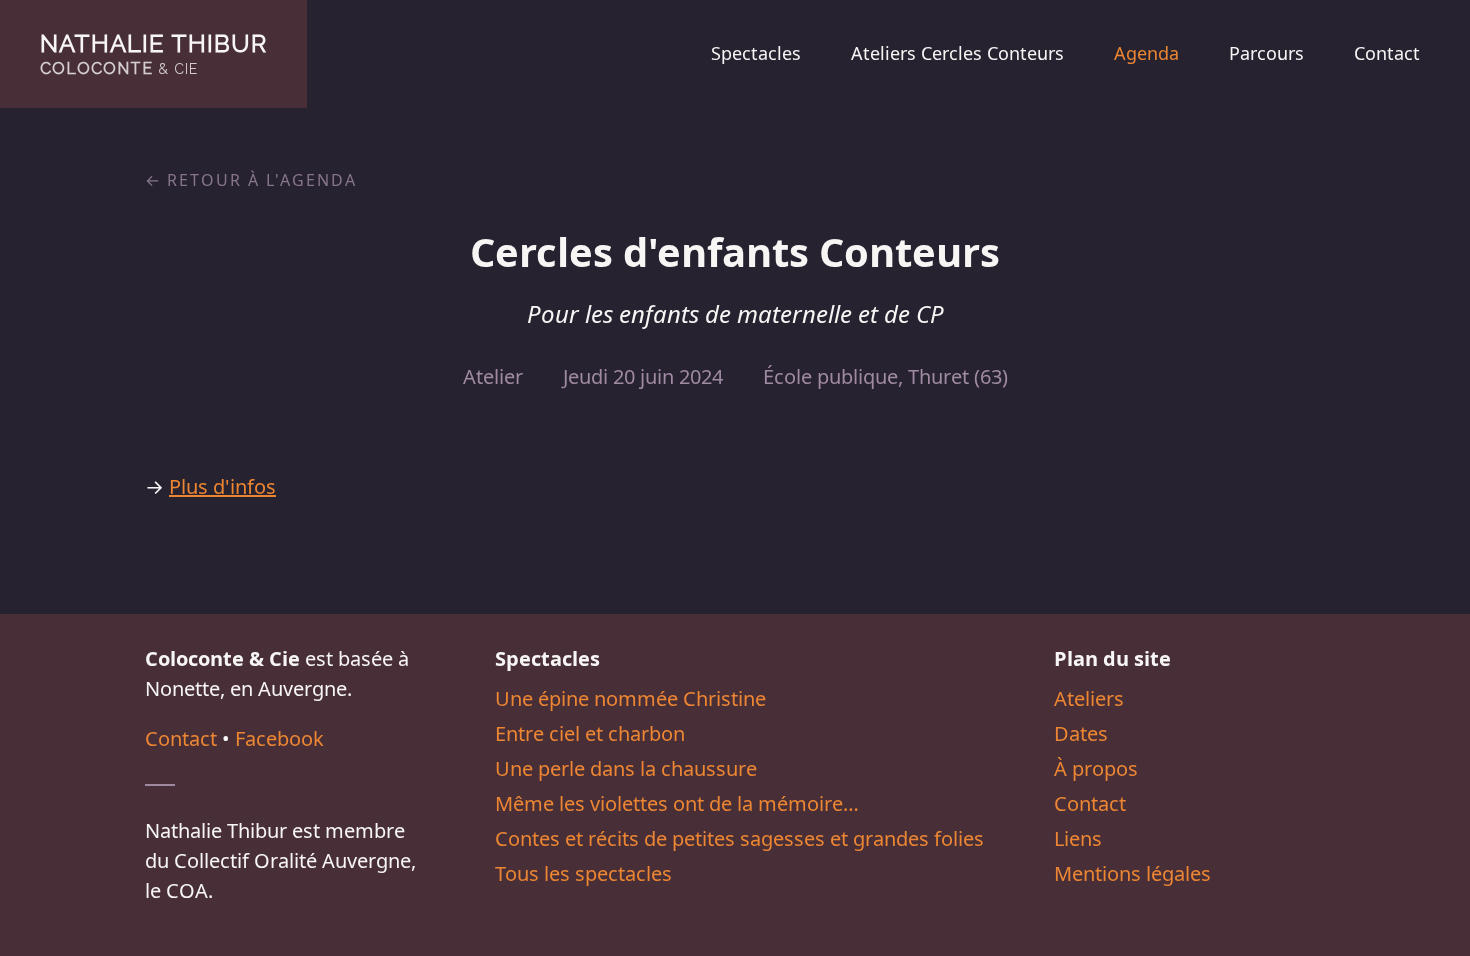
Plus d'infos (222, 486)
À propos (1096, 768)
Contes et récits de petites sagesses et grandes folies (739, 838)
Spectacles (756, 53)
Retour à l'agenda (262, 180)
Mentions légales (1132, 873)
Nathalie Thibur (153, 53)
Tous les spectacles (583, 873)
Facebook (279, 738)
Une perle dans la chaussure (626, 768)
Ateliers (1089, 698)
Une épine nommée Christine (630, 698)
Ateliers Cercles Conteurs (957, 53)
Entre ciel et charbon (590, 733)
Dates (1081, 733)
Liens (1078, 838)
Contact (1387, 53)
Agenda (1146, 53)
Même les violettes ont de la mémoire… (677, 803)
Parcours (1266, 53)
